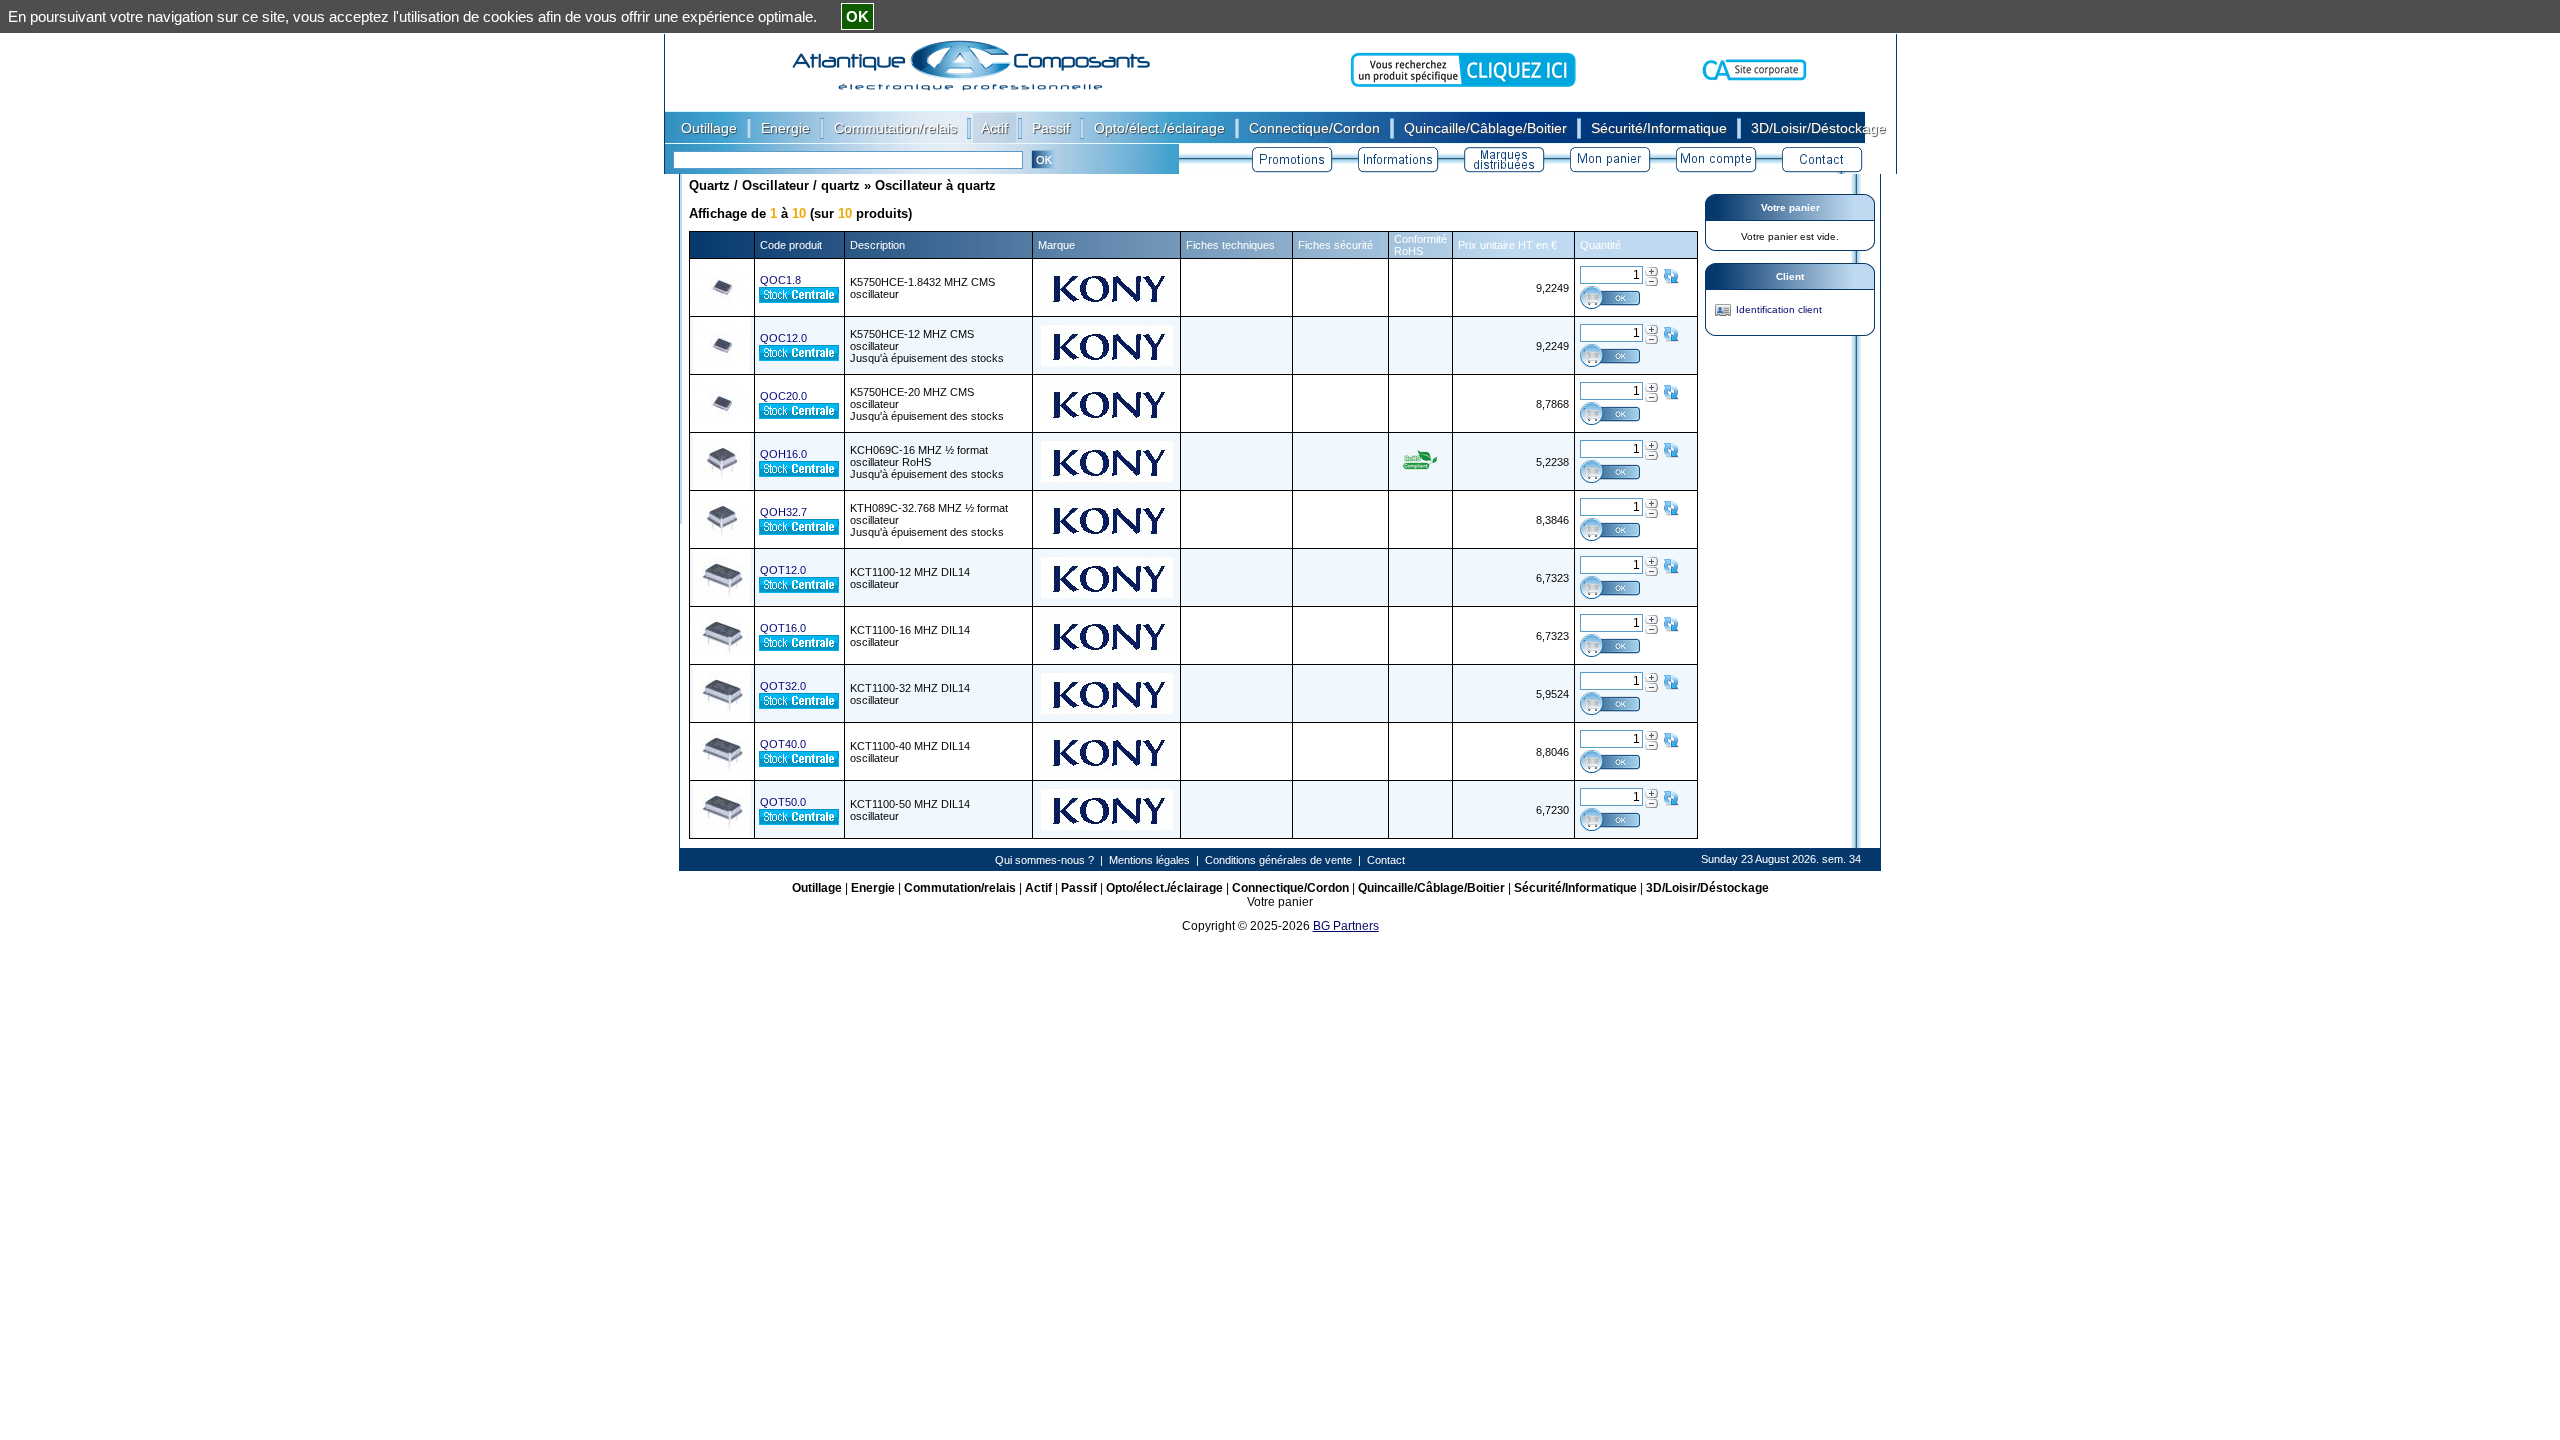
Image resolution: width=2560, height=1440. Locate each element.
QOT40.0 (783, 744)
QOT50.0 (783, 802)
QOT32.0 (783, 686)
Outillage (817, 888)
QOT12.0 (783, 570)
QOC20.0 (783, 396)
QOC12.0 (783, 338)
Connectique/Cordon (1290, 888)
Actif (1038, 888)
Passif (1079, 888)
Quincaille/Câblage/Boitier (1431, 888)
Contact (1386, 860)
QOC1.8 (780, 280)
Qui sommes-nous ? (1044, 860)
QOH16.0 (783, 454)
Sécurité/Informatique (1575, 888)
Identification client (1779, 309)
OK (857, 16)
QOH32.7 (783, 512)
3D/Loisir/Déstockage (1707, 888)
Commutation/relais (960, 888)
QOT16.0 (783, 628)
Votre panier (1790, 207)
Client (1790, 276)
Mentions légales (1149, 860)
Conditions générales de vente (1278, 860)
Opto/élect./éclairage (1164, 888)
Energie (873, 888)
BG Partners (1346, 926)
